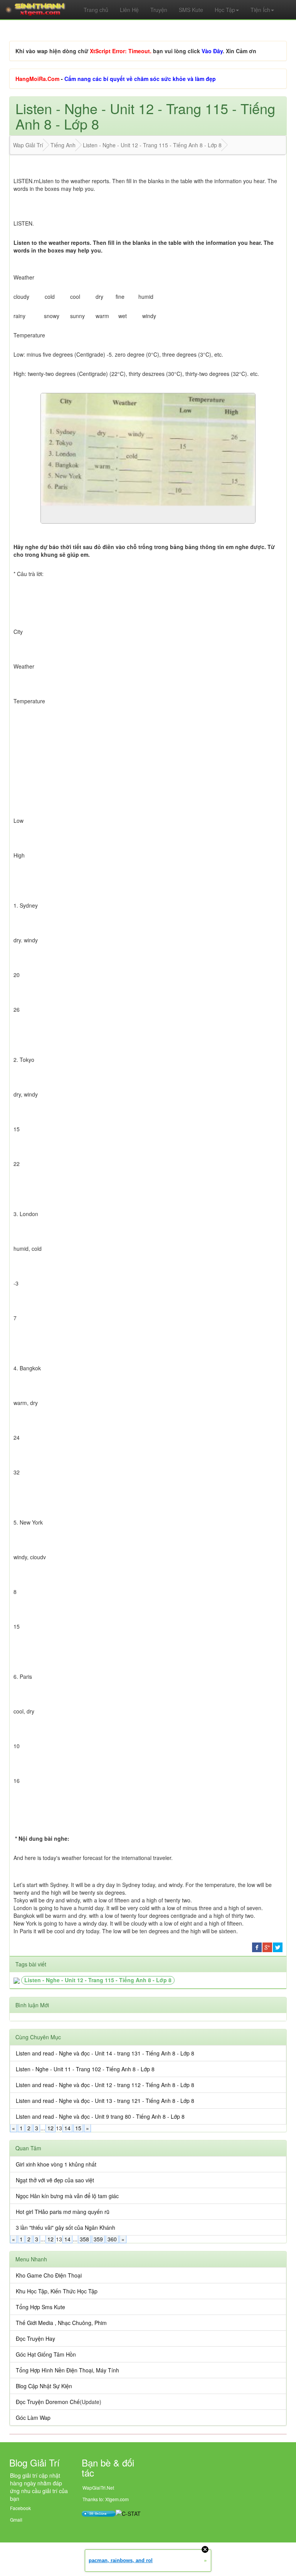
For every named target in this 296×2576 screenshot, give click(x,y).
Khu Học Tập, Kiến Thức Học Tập (57, 2291)
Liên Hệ (129, 10)
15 (78, 2128)
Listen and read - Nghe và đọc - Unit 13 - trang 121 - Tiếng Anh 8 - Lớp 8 (105, 2101)
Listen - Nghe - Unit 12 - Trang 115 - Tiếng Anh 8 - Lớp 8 (98, 1980)
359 (98, 2239)
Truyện (159, 10)
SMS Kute (191, 10)
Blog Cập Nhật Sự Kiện (44, 2386)
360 (112, 2239)
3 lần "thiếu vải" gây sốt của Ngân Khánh (66, 2227)
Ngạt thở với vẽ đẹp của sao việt (55, 2180)
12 (50, 2128)
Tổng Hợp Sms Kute (40, 2307)
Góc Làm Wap (33, 2418)
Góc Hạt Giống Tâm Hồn (46, 2354)
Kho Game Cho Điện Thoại (49, 2275)
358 (84, 2239)
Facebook (20, 2508)
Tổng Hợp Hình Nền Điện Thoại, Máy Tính (67, 2370)
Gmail (16, 2520)
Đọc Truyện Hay (35, 2338)
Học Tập (225, 10)
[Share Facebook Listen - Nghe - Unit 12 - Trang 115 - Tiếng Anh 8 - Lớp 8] (257, 1946)
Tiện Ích (260, 10)
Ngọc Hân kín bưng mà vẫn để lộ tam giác (67, 2196)
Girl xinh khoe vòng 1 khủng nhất (56, 2164)
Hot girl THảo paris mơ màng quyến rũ (63, 2212)
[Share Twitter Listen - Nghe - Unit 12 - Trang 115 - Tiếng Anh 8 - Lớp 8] (278, 1946)
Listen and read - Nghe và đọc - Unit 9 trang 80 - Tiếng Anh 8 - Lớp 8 (100, 2116)
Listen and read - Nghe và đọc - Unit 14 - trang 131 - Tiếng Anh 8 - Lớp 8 (105, 2053)
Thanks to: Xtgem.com (106, 2499)
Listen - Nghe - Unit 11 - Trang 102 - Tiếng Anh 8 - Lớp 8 (85, 2069)
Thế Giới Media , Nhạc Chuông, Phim (61, 2323)
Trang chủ (96, 10)
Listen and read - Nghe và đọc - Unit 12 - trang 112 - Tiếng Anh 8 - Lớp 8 (105, 2085)
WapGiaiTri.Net (98, 2488)
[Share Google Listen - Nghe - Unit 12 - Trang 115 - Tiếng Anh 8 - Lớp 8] (267, 1946)
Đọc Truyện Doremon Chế (48, 2402)
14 (67, 2128)
